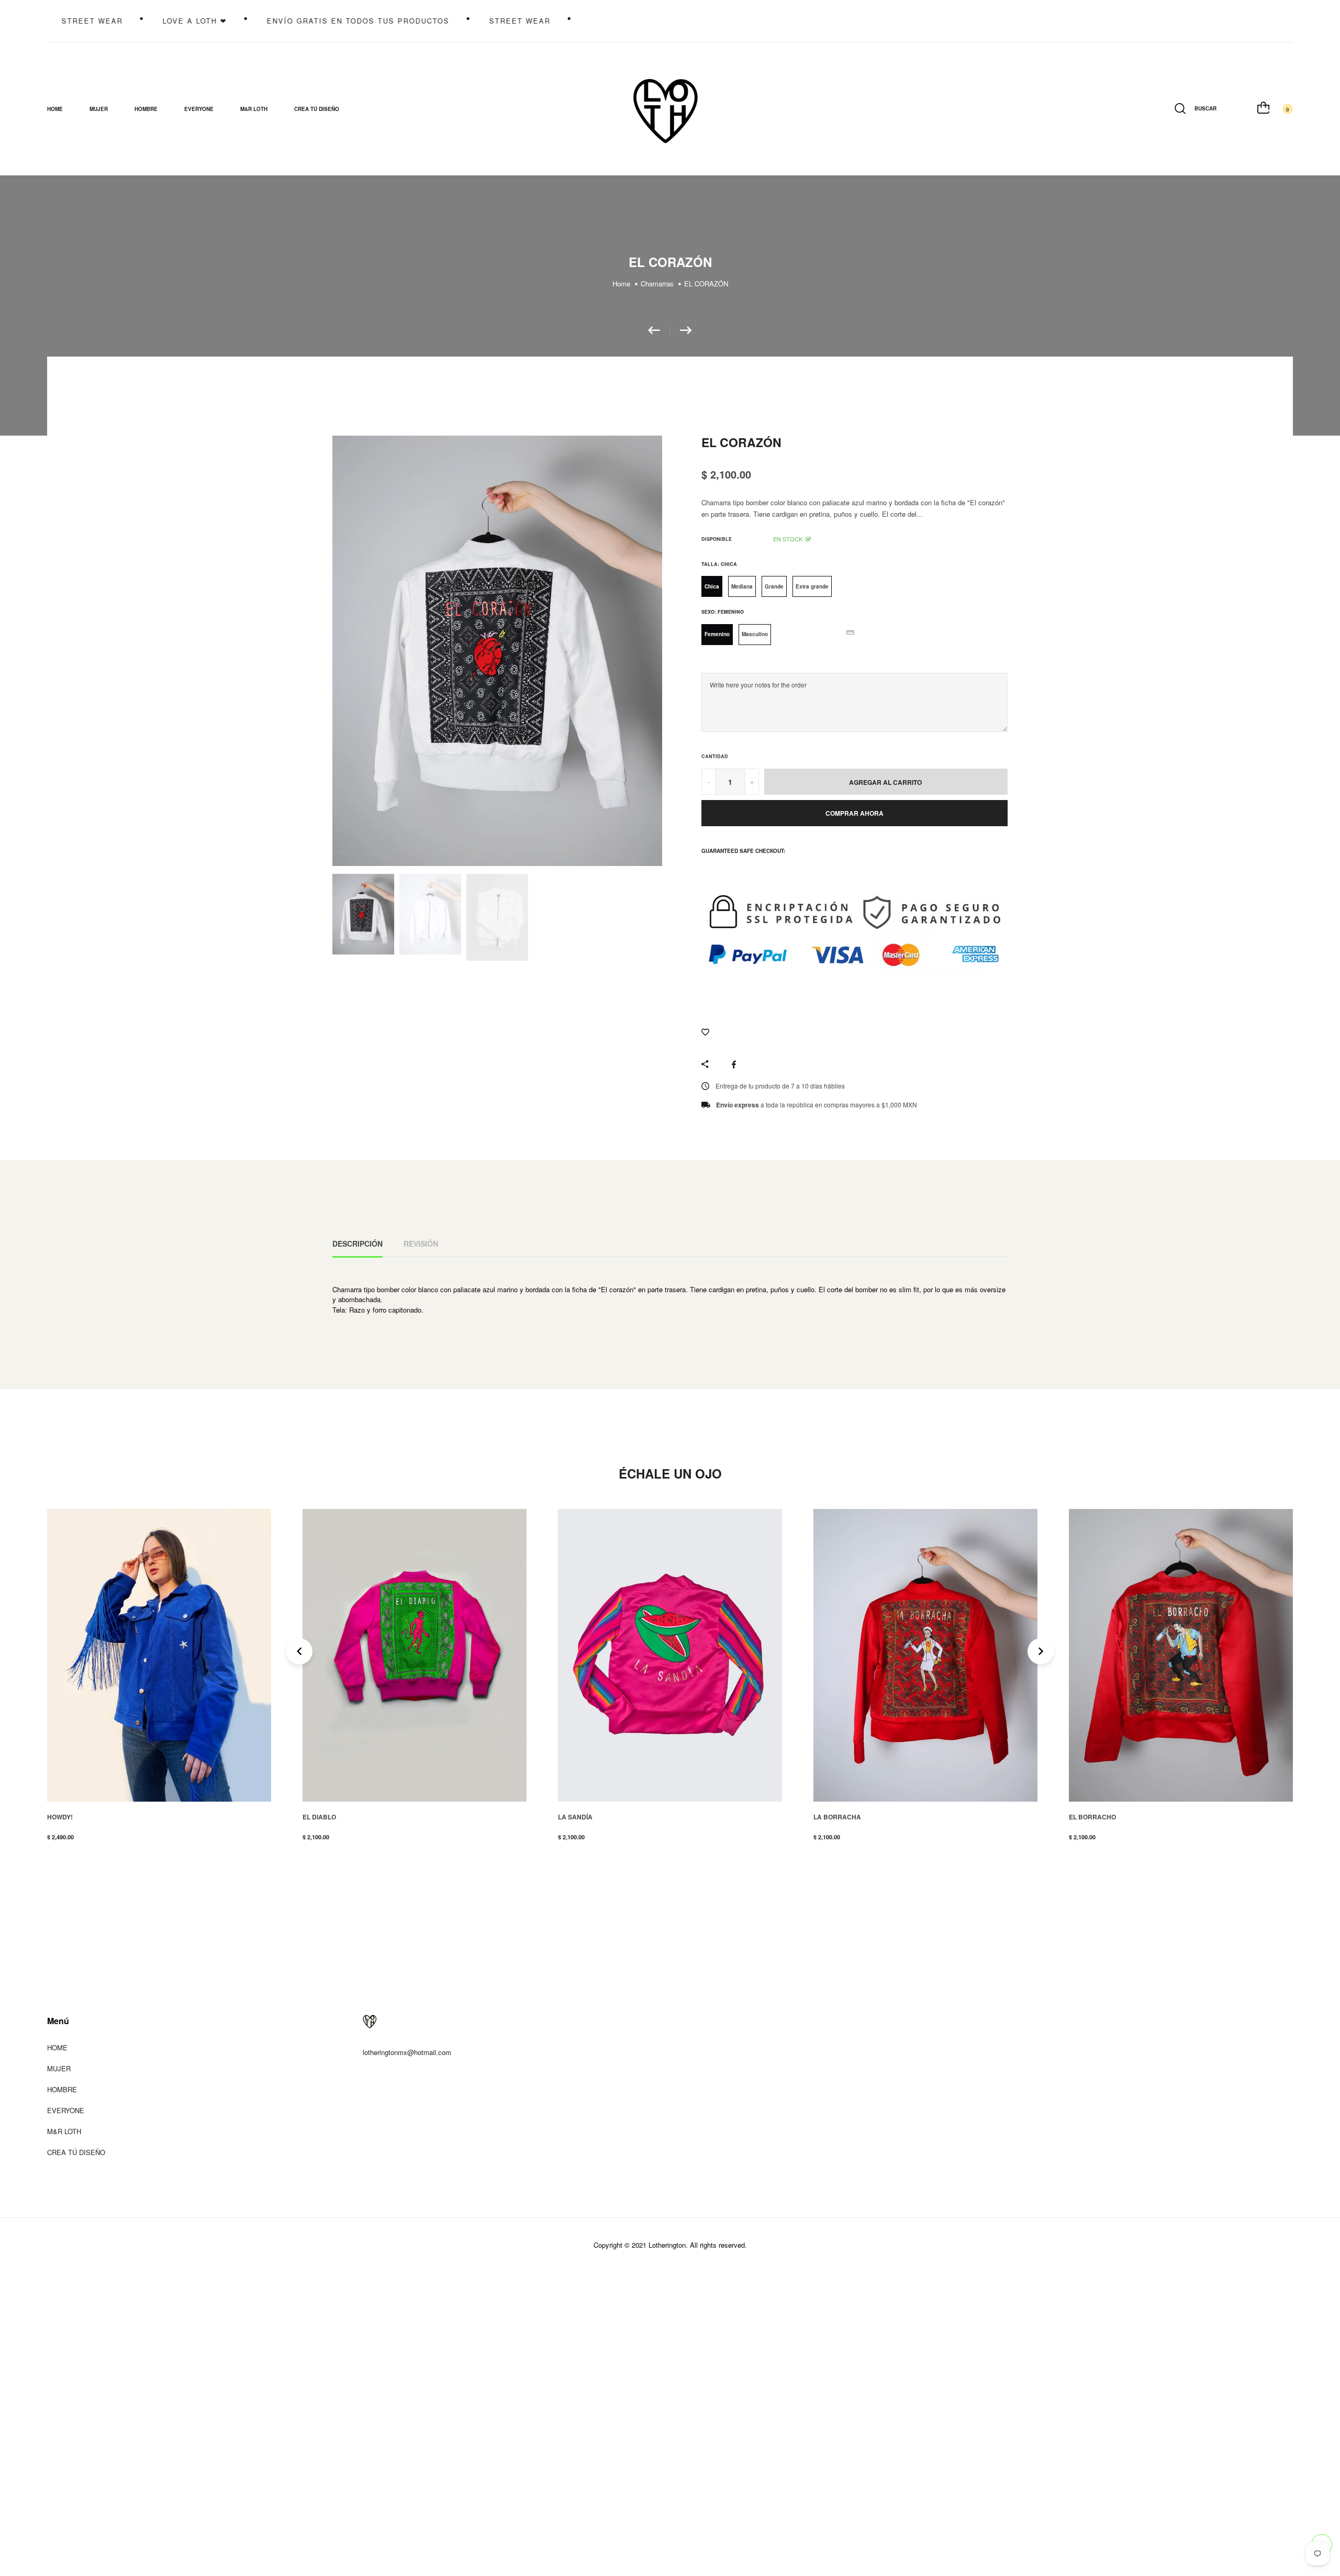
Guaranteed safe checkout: (743, 851)
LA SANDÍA (320, 1817)
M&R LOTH (254, 109)
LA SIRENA (1086, 1817)
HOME (55, 109)
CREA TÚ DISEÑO (317, 109)
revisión (421, 1243)
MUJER (59, 2068)
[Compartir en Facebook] (736, 1064)
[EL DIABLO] (659, 330)
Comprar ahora (855, 813)
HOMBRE (62, 2089)
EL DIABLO (64, 1817)
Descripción (358, 1243)
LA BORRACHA (582, 1817)
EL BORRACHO (837, 1817)
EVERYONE (66, 2110)
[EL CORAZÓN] (686, 330)
